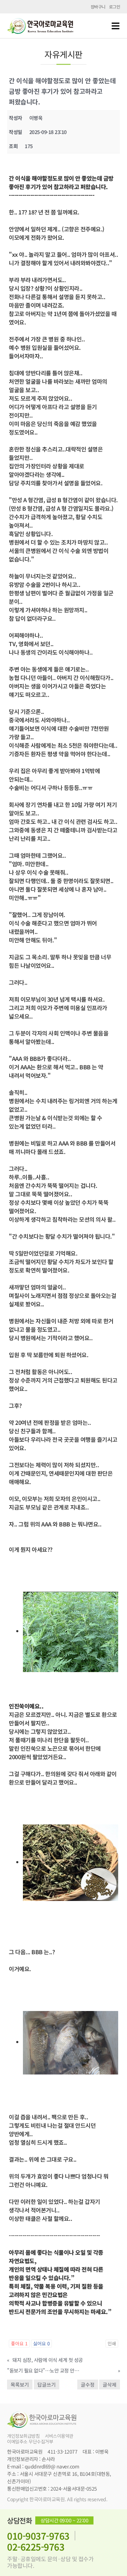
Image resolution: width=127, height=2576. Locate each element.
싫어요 (41, 2343)
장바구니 (98, 7)
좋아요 (19, 2343)
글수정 (88, 2384)
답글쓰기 (47, 2384)
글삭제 (110, 2384)
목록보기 (20, 2384)
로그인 (115, 7)
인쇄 (112, 2343)
